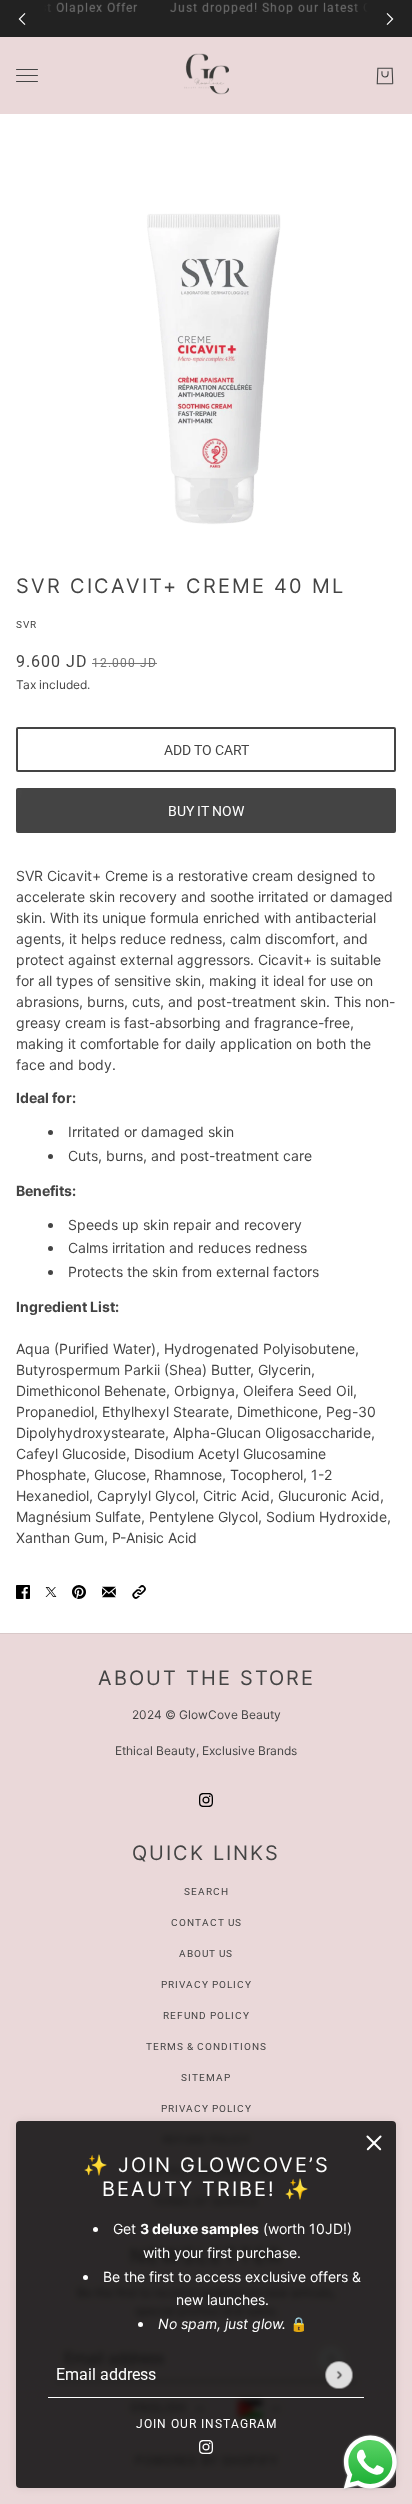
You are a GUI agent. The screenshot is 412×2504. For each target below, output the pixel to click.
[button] (139, 1590)
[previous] (22, 18)
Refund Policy (206, 2015)
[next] (390, 18)
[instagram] (206, 2445)
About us (206, 1953)
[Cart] (385, 76)
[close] (374, 2143)
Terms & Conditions (206, 2046)
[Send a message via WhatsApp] (370, 2462)
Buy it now (206, 811)
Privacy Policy (206, 1984)
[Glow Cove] (206, 75)
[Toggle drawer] (27, 75)
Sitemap (206, 2077)
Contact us (206, 1922)
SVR (26, 624)
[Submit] (338, 2374)
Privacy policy (206, 2108)
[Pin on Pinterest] (79, 1590)
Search (206, 1891)
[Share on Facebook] (23, 1590)
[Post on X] (51, 1590)
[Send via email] (109, 1590)
